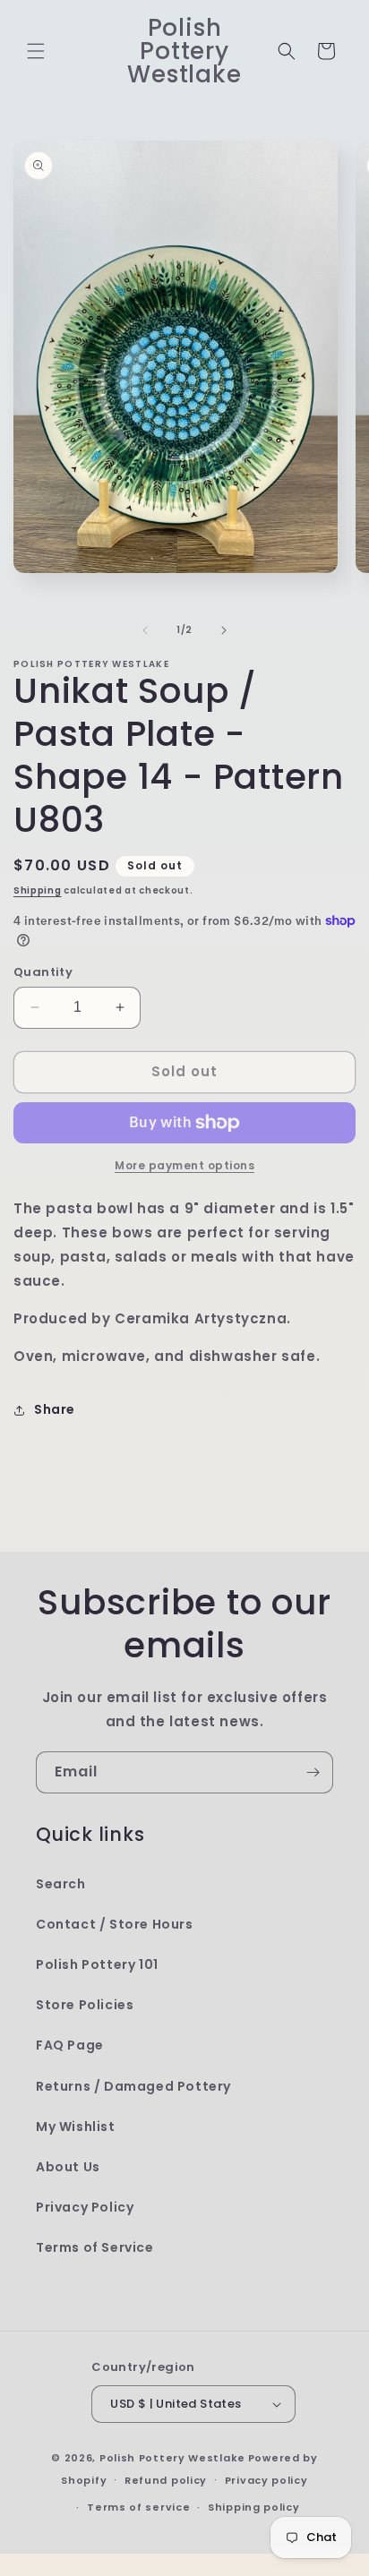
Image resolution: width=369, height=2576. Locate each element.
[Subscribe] (313, 1772)
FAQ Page (70, 2045)
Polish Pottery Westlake (172, 2458)
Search (61, 1884)
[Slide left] (145, 630)
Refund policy (166, 2480)
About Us (68, 2167)
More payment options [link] (184, 1165)
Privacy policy (266, 2480)
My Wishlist (76, 2127)
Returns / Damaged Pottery (133, 2086)
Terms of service (138, 2507)
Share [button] (55, 1409)
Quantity (43, 972)
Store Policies (85, 2005)
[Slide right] (224, 630)
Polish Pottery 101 (97, 1964)
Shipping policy (254, 2507)
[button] (36, 51)
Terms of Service (95, 2247)
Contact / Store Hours (115, 1924)
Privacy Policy (85, 2207)
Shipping (38, 890)
